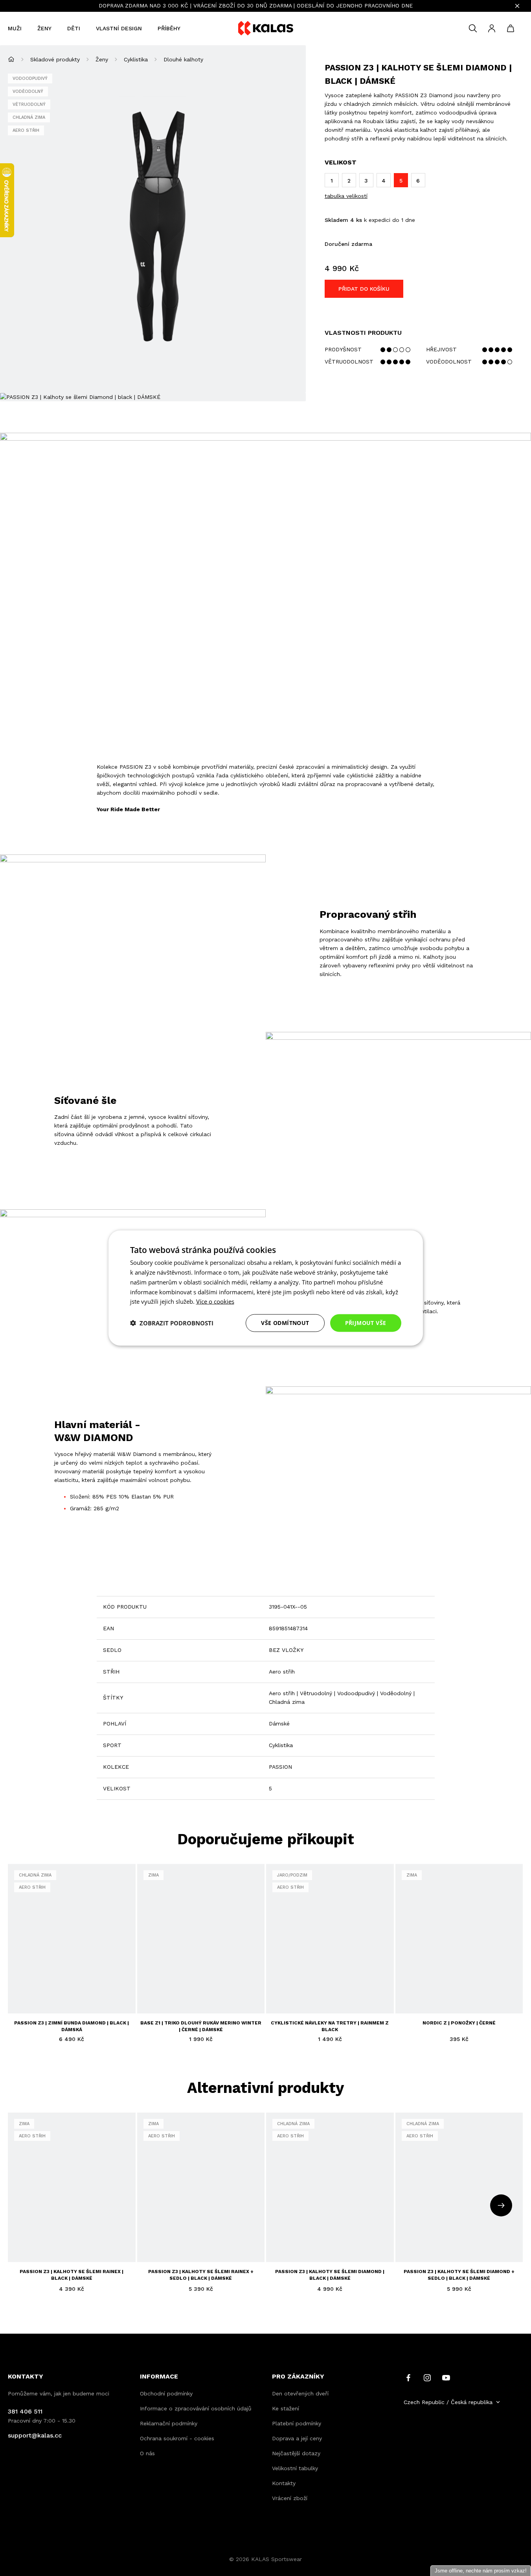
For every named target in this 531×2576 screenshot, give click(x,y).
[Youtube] (446, 2377)
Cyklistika (136, 59)
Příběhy (169, 28)
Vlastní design (119, 28)
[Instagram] (427, 2377)
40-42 (299, 1997)
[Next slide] (501, 2205)
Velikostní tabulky (295, 2468)
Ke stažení (286, 2408)
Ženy (44, 28)
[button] (172, 1323)
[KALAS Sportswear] (266, 29)
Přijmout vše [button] (366, 1323)
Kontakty (284, 2483)
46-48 (339, 1997)
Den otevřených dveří (300, 2393)
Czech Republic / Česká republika (448, 2402)
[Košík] (511, 28)
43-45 (319, 1997)
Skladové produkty (55, 59)
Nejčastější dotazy (296, 2453)
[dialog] (266, 1288)
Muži (15, 28)
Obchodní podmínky (166, 2393)
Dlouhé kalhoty (183, 59)
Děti (74, 28)
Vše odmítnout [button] (285, 1323)
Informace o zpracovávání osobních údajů (196, 2408)
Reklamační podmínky (169, 2423)
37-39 (280, 1997)
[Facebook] (408, 2377)
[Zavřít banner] (517, 6)
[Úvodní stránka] (11, 59)
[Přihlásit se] (492, 28)
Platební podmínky (297, 2423)
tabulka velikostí (346, 196)
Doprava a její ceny (297, 2438)
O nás (147, 2453)
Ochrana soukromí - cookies (177, 2438)
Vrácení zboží (290, 2498)
